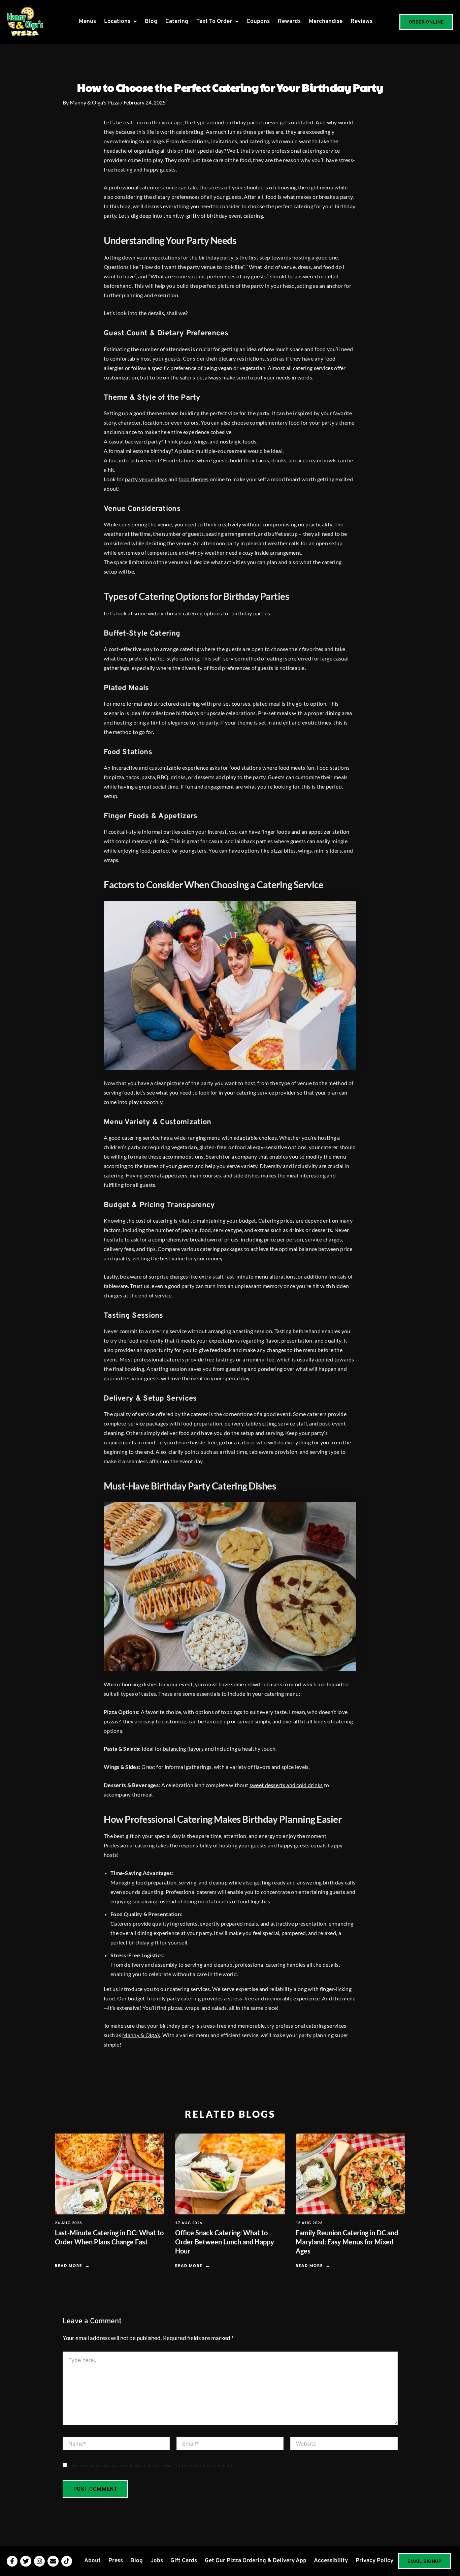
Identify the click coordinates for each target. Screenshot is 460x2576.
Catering (177, 22)
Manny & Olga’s (141, 2035)
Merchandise (326, 22)
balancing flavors (183, 1749)
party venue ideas (146, 479)
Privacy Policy (374, 2561)
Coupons (258, 22)
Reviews (362, 22)
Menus (87, 22)
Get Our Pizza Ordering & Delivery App (256, 2561)
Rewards (289, 22)
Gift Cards (184, 2561)
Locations (117, 22)
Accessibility (331, 2561)
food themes (193, 479)
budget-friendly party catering (164, 1998)
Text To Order (214, 22)
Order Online (426, 22)
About (92, 2561)
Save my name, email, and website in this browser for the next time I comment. (152, 2465)
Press (116, 2561)
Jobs (157, 2561)
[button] (120, 22)
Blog (151, 22)
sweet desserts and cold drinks (286, 1785)
